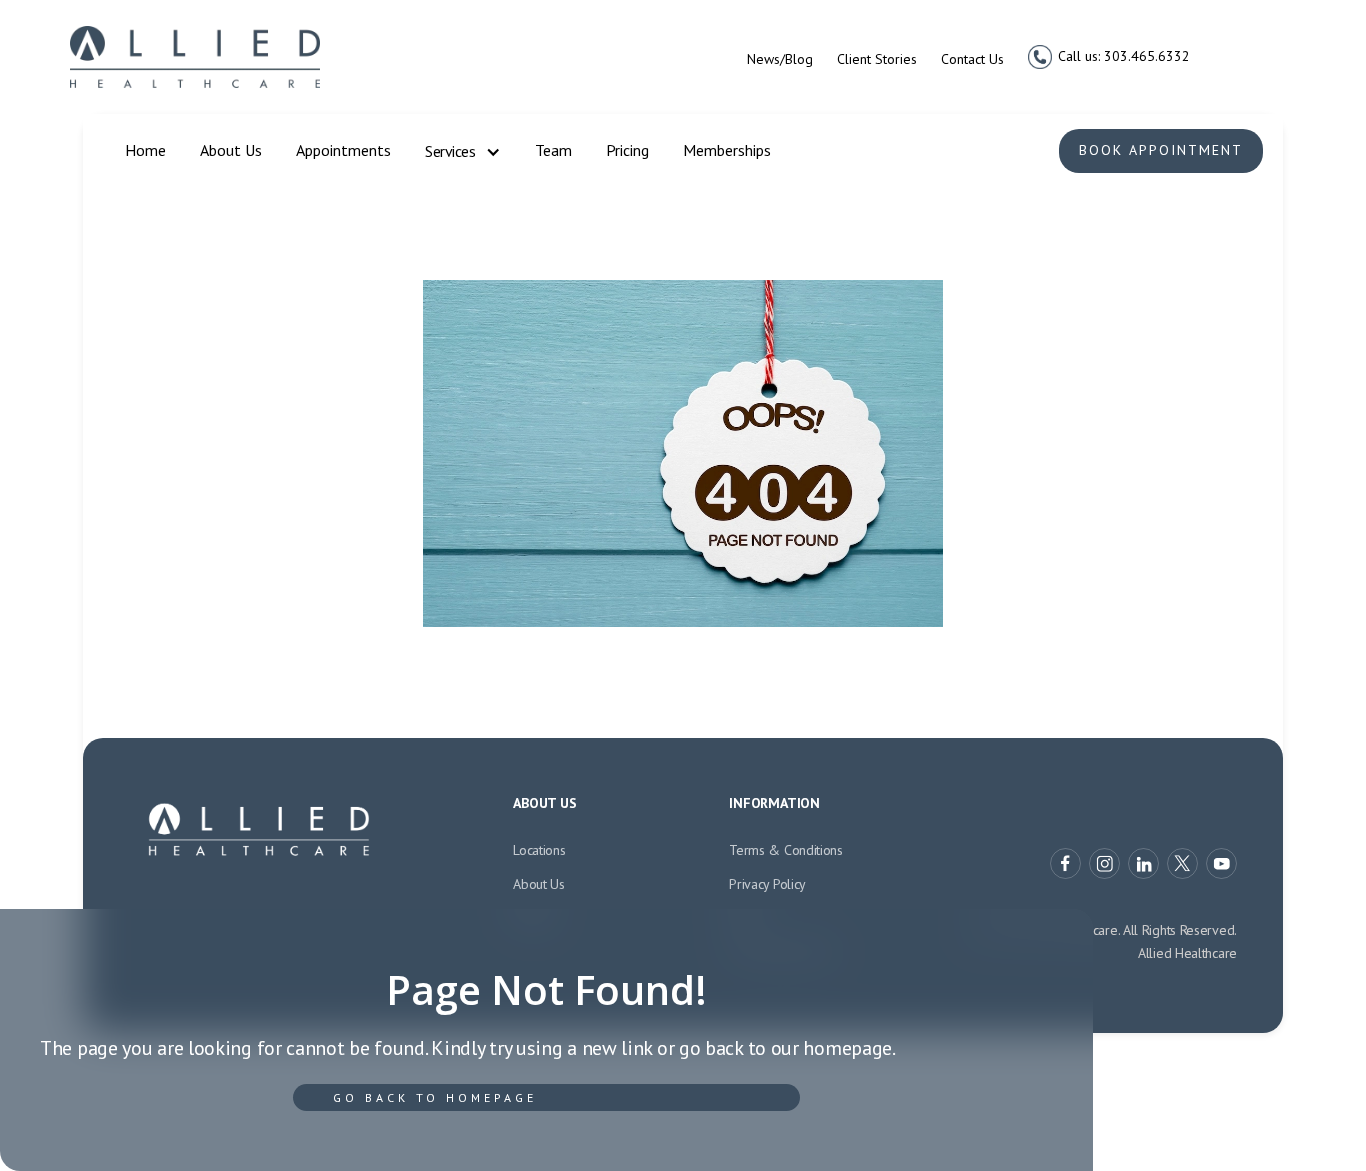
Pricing (627, 150)
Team (553, 150)
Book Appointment (1161, 150)
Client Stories (877, 59)
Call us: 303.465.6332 (1124, 56)
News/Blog (780, 59)
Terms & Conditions (786, 850)
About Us (231, 150)
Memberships (727, 150)
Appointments (343, 150)
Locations (539, 850)
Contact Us (972, 59)
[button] (463, 152)
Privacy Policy (767, 884)
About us (539, 884)
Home (145, 150)
